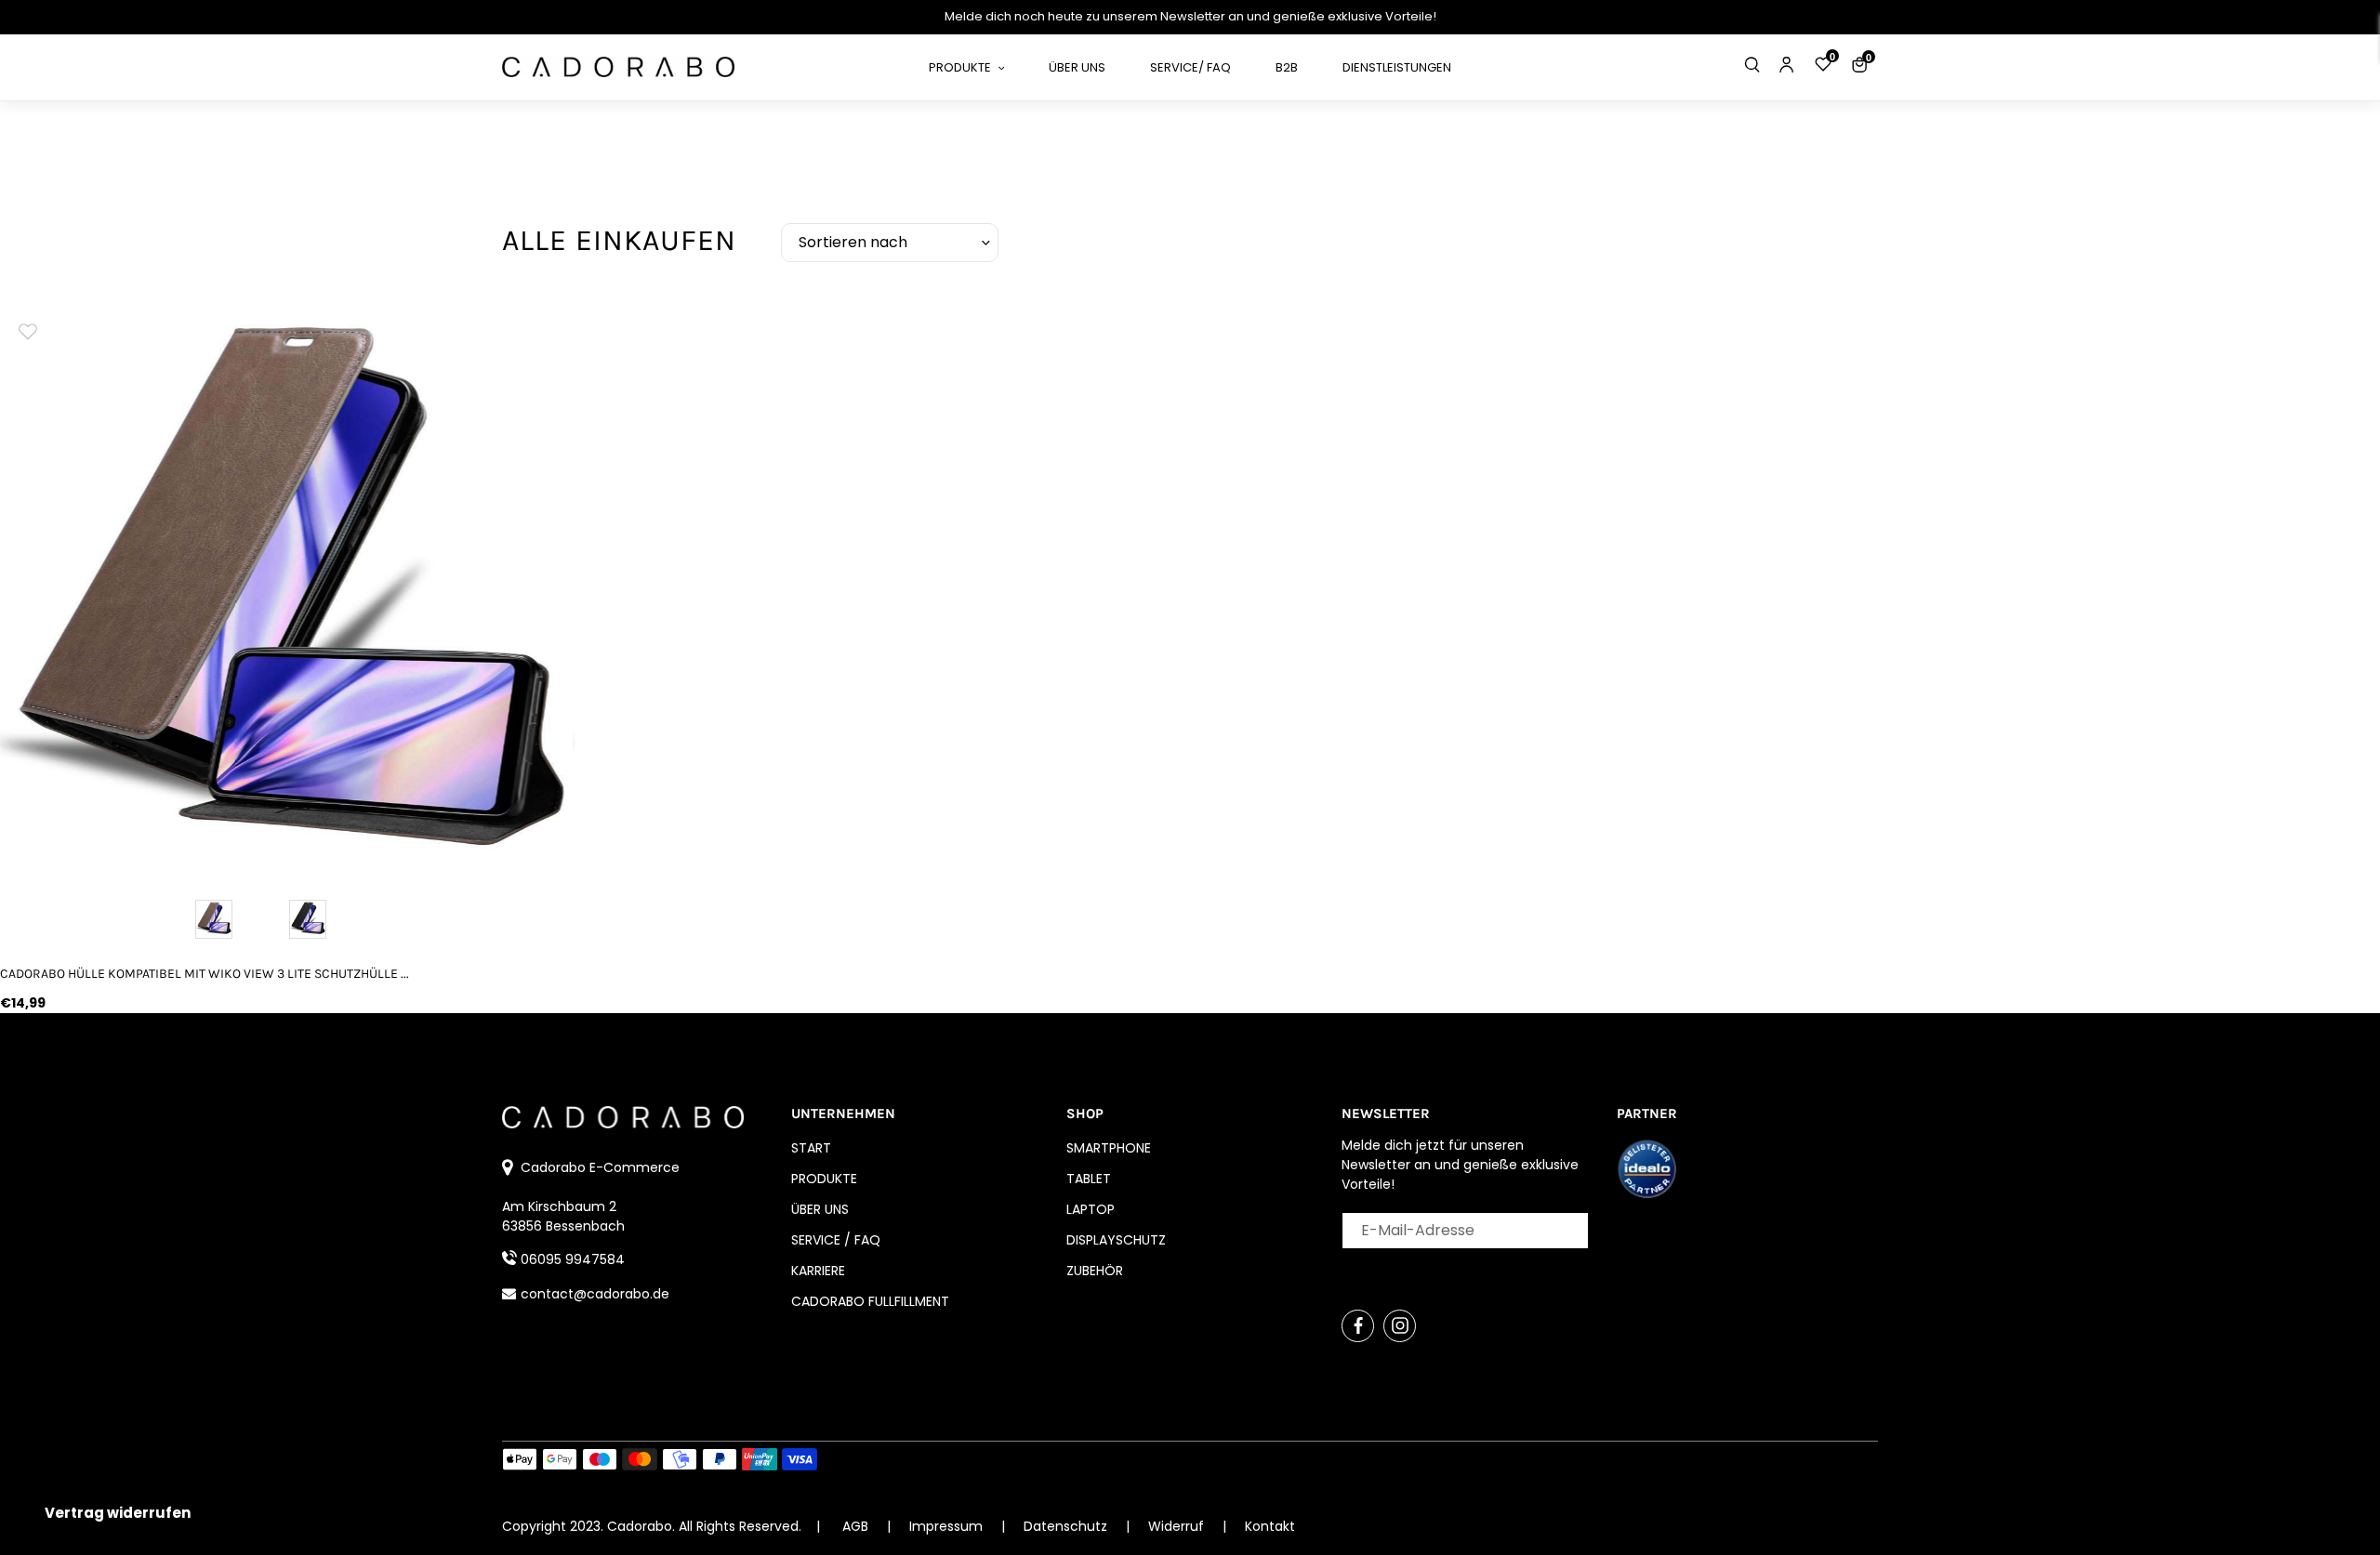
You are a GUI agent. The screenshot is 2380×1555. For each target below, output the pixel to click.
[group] (287, 589)
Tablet (1089, 1179)
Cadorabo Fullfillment (870, 1301)
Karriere (818, 1271)
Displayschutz (1116, 1240)
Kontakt (1270, 1526)
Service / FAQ (836, 1240)
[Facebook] (1358, 1326)
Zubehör (1095, 1271)
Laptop (1091, 1209)
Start (811, 1148)
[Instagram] (1400, 1326)
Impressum (948, 1526)
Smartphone (1109, 1148)
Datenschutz (1067, 1526)
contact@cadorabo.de (595, 1294)
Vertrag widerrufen (118, 1513)
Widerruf (1178, 1526)
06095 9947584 (573, 1259)
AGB (855, 1526)
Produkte (824, 1179)
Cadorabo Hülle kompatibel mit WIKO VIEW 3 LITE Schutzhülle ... (205, 974)
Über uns (820, 1209)
